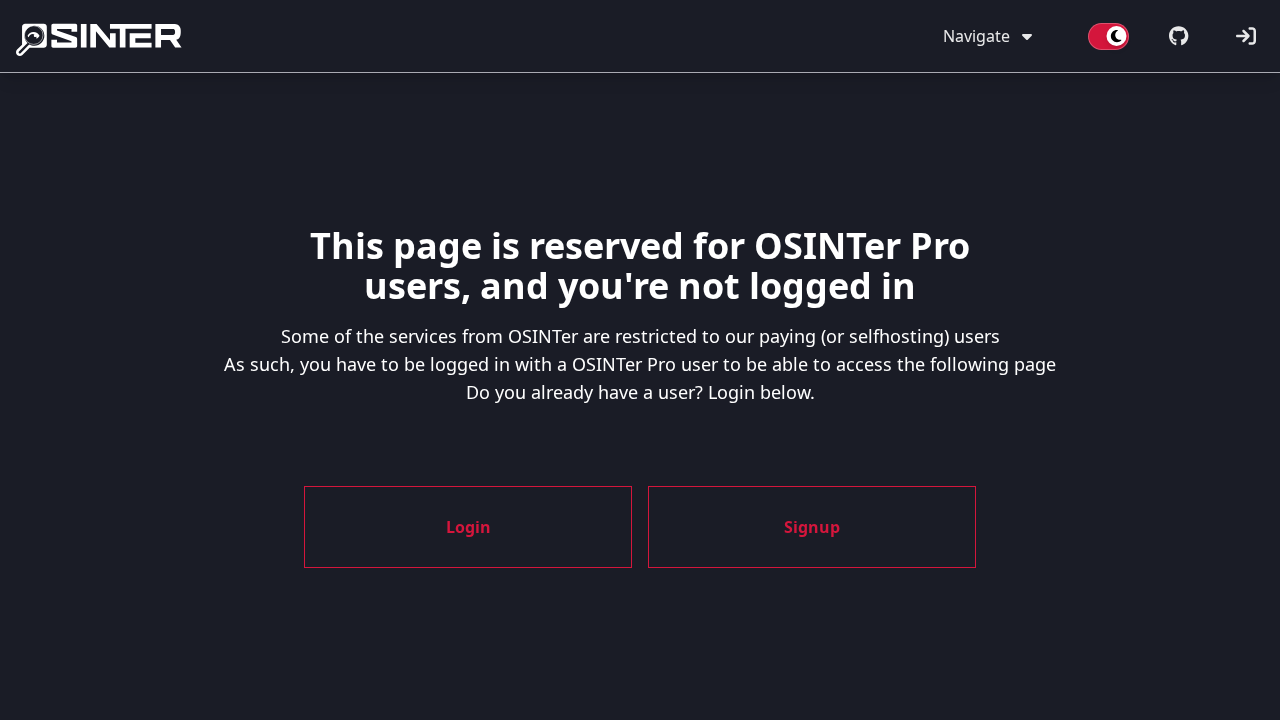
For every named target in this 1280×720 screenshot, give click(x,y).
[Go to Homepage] (102, 36)
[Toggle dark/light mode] (1108, 36)
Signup (812, 527)
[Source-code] (1178, 36)
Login (468, 527)
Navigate (976, 36)
